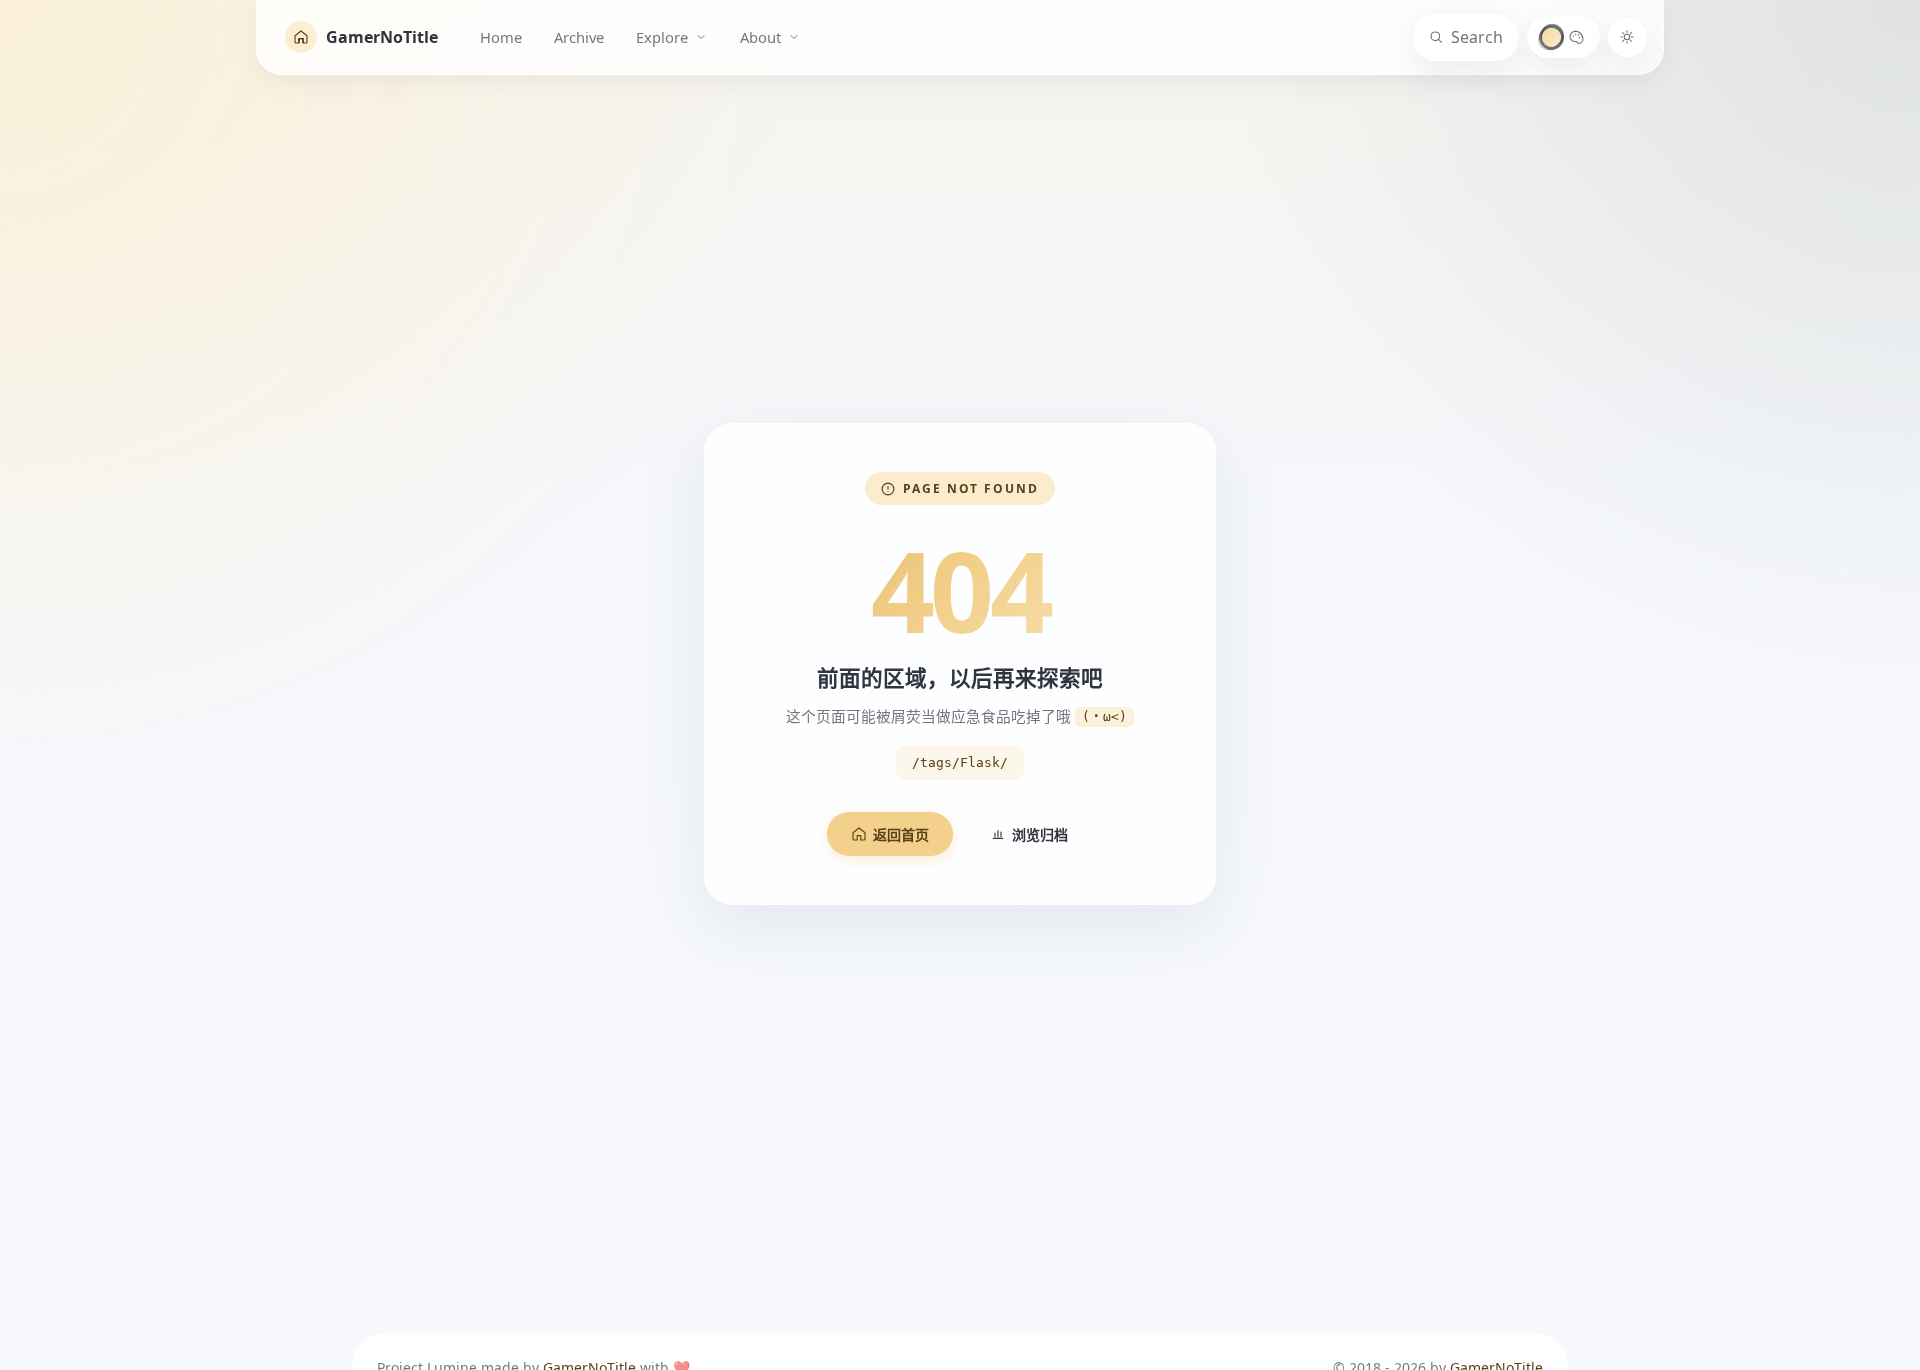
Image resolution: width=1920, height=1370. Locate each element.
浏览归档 (1040, 834)
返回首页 (901, 834)
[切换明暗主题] (1627, 37)
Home (501, 37)
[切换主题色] (1563, 37)
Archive (579, 37)
